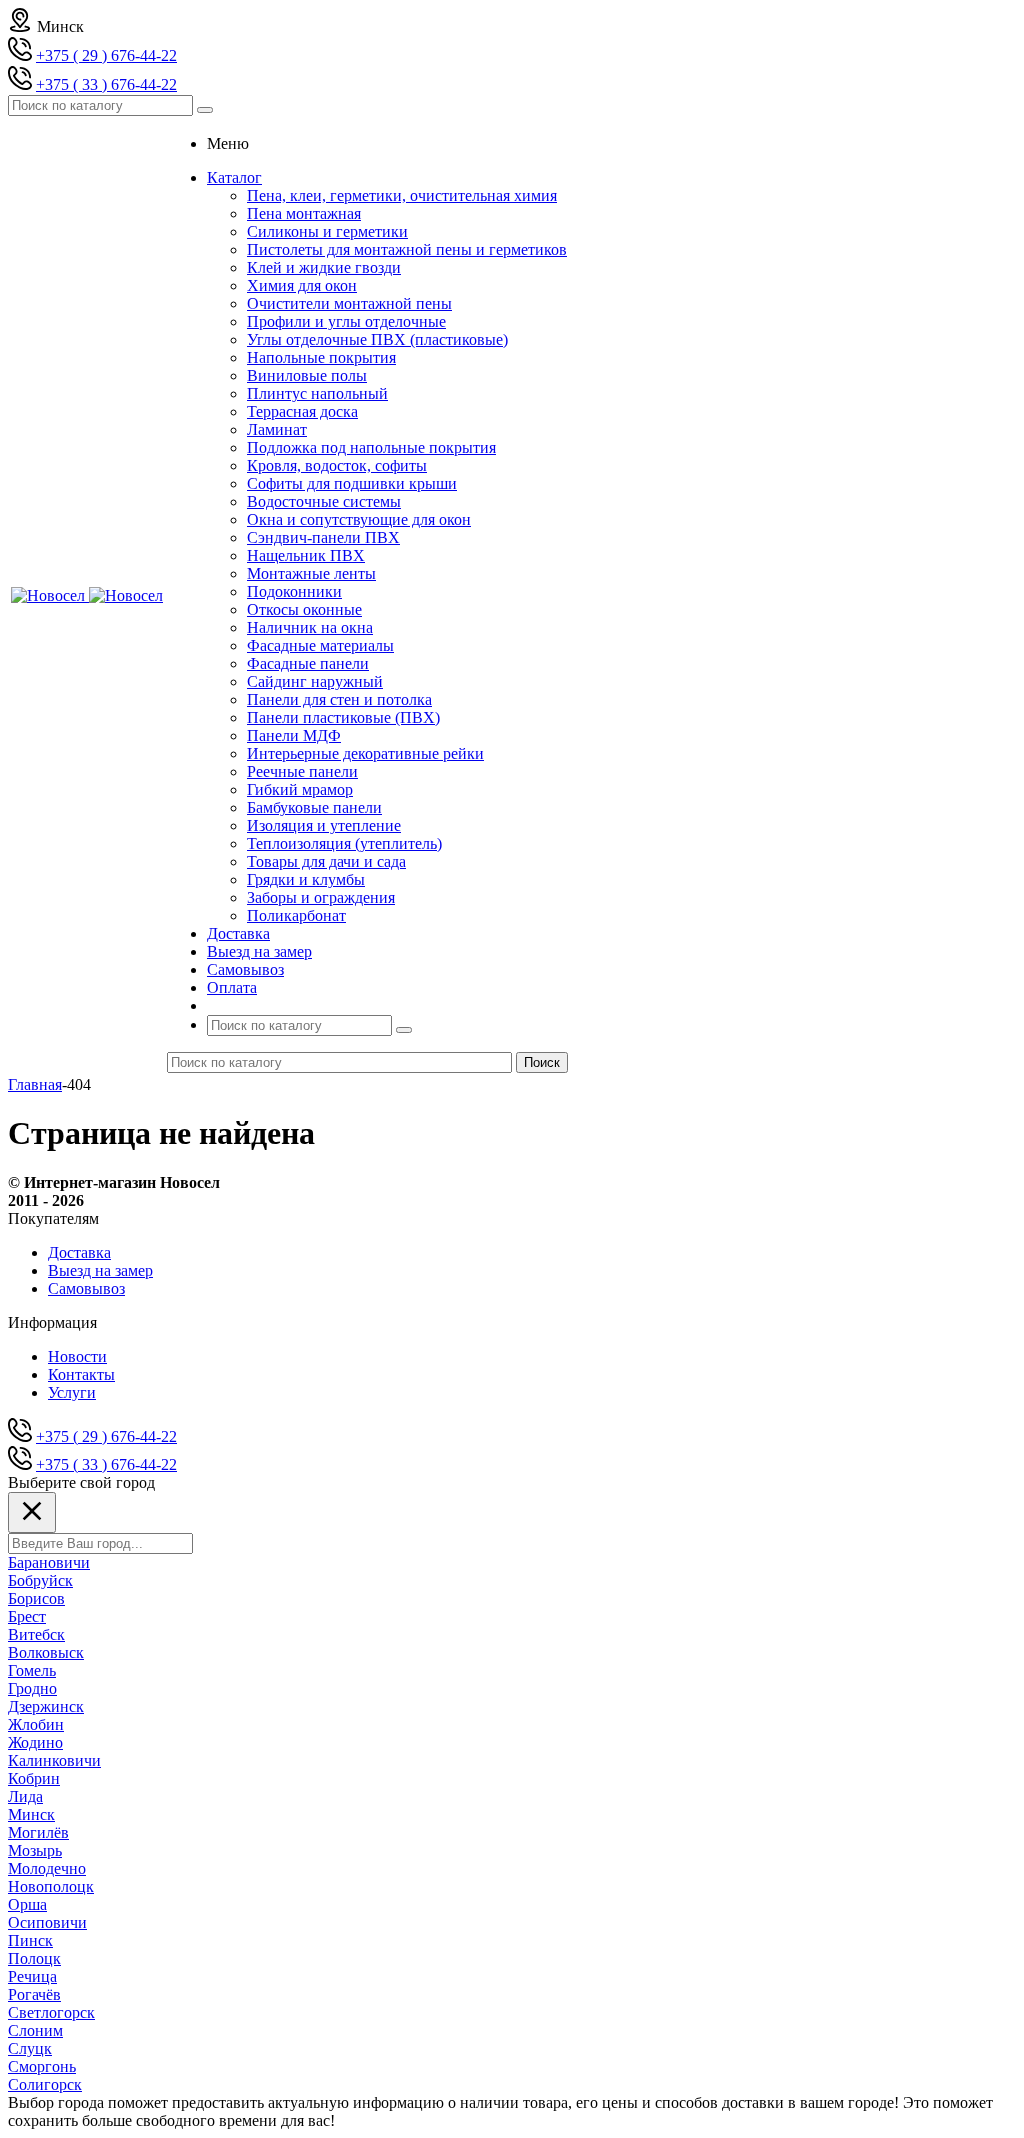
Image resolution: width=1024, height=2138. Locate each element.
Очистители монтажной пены (349, 303)
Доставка (79, 1252)
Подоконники (294, 591)
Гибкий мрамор (300, 789)
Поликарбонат (296, 915)
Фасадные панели (308, 663)
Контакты (81, 1374)
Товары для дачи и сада (326, 861)
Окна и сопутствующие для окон (359, 519)
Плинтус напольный (317, 393)
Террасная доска (302, 411)
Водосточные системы (324, 501)
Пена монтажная (304, 213)
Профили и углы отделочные (346, 321)
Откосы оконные (304, 609)
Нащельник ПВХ (306, 555)
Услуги (72, 1392)
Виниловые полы (307, 375)
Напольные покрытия (321, 357)
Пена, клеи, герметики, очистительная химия (402, 195)
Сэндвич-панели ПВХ (323, 537)
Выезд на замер (100, 1270)
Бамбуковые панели (314, 807)
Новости (77, 1356)
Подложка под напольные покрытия (371, 447)
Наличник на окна (310, 627)
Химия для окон (302, 285)
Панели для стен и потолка (339, 699)
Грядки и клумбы (306, 879)
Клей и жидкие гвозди (324, 267)
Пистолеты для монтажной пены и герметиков (407, 249)
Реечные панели (302, 771)
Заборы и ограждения (321, 897)
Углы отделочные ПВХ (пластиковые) (377, 339)
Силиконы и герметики (327, 231)
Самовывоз (86, 1288)
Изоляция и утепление (324, 825)
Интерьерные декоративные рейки (365, 753)
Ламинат (277, 429)
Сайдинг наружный (315, 681)
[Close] (32, 1512)
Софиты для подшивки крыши (352, 483)
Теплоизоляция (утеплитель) (344, 843)
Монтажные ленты (311, 573)
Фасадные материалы (320, 645)
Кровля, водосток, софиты (337, 465)
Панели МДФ (294, 735)
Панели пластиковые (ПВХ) (343, 717)
